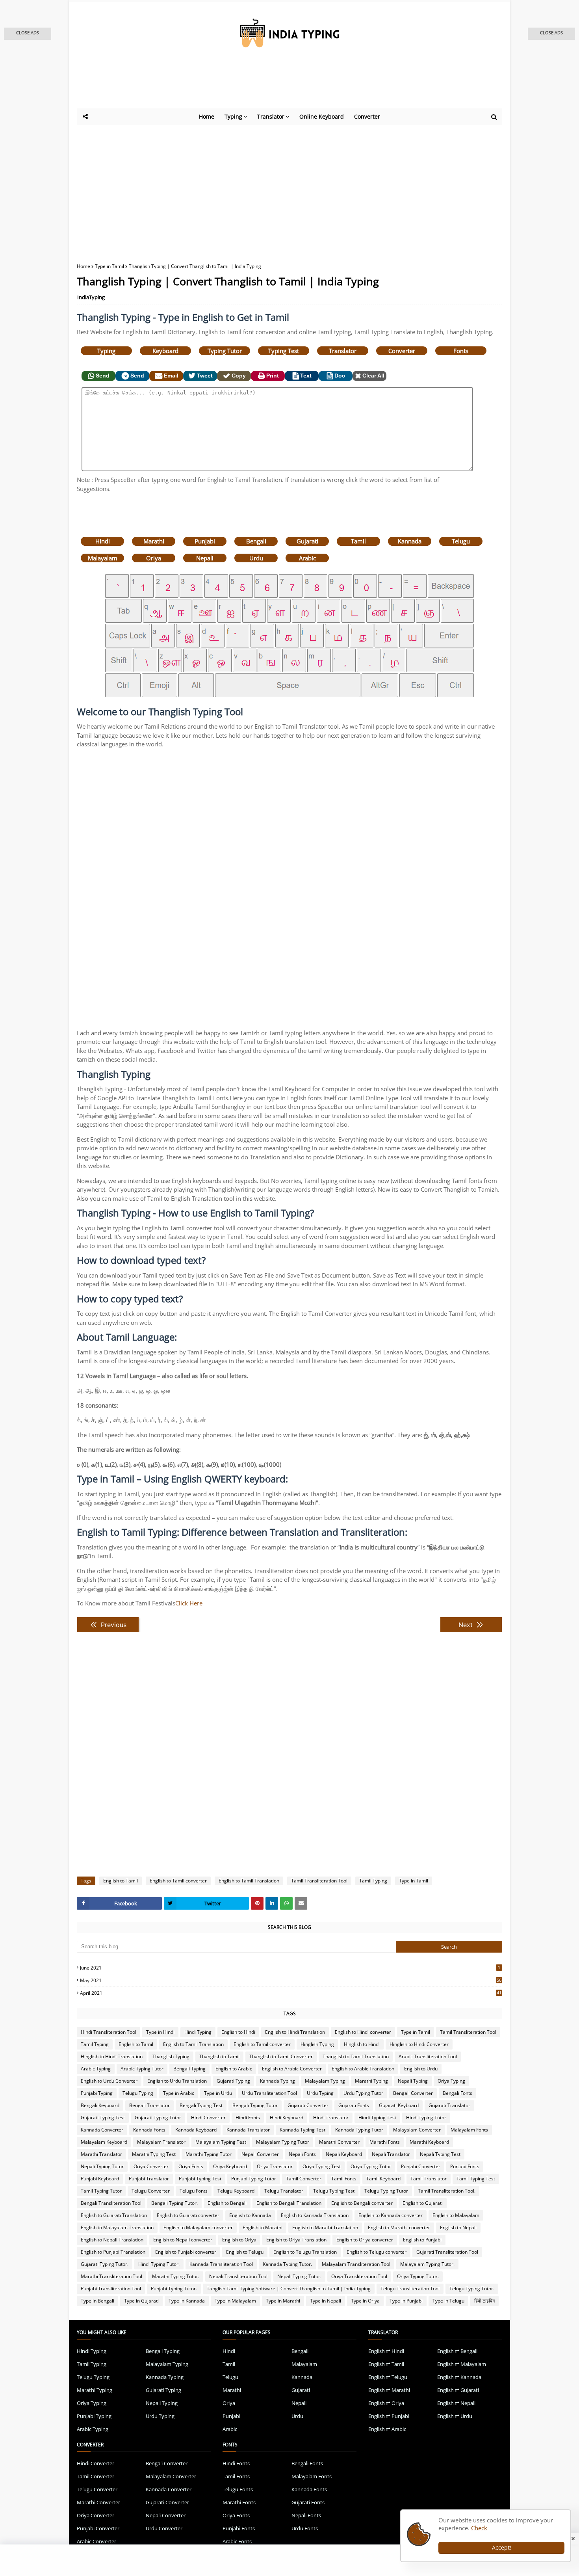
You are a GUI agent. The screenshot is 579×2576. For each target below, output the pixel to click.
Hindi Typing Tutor (426, 2118)
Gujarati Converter (308, 2105)
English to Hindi (238, 2032)
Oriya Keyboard (230, 2166)
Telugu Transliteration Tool (410, 2289)
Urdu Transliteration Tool (269, 2093)
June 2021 (290, 1968)
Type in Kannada (187, 2301)
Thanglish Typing (171, 2056)
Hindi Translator (331, 2118)
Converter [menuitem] (367, 116)
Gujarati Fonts (354, 2105)
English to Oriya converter (365, 2240)
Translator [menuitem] (271, 116)
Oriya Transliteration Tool (359, 2276)
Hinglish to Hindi (362, 2044)
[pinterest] (257, 1903)
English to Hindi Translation (295, 2032)
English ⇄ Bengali (457, 2351)
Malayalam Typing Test (221, 2142)
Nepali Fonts (302, 2154)
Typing (106, 351)
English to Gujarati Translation (114, 2215)
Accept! (502, 2547)
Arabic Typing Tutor (142, 2069)
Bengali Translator (149, 2105)
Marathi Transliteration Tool (111, 2276)
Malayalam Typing (325, 2081)
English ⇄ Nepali (456, 2403)
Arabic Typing (96, 2069)
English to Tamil (121, 1881)
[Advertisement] (270, 87)
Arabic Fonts (237, 2541)
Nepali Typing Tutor (102, 2166)
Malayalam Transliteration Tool (356, 2264)
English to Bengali (227, 2203)
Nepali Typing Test (440, 2154)
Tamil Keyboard (383, 2179)
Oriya (154, 558)
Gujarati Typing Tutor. (105, 2264)
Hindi (103, 541)
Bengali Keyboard (100, 2105)
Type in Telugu (448, 2301)
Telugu (461, 541)
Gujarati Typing (233, 2081)
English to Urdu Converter (109, 2081)
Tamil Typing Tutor (101, 2191)
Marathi (154, 541)
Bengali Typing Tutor (255, 2105)
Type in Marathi (283, 2301)
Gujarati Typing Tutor (158, 2118)
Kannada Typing (277, 2081)
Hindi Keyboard (287, 2118)
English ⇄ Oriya (386, 2403)
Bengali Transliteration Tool (111, 2203)
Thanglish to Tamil (219, 2056)
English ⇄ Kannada (459, 2377)
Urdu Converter (164, 2528)
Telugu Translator (284, 2191)
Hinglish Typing (317, 2044)
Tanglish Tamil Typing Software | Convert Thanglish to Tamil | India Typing (289, 2289)
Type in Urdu (218, 2093)
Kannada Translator (248, 2130)
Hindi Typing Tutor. (159, 2264)
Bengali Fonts (457, 2093)
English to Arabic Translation (363, 2069)
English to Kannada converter (391, 2215)
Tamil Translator (429, 2179)
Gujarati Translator (449, 2105)
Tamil (358, 541)
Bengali (256, 541)
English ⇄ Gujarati (458, 2390)
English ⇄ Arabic (387, 2429)
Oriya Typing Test (322, 2166)
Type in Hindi (160, 2032)
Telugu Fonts (194, 2191)
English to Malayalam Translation (117, 2227)
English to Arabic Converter (292, 2069)
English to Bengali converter (362, 2203)
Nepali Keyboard (344, 2154)
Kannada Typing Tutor (359, 2130)
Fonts (461, 351)
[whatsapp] (286, 1903)
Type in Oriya (365, 2301)
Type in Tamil (109, 266)
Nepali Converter (260, 2154)
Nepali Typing (413, 2081)
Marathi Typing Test (154, 2154)
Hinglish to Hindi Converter (419, 2044)
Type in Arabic (179, 2093)
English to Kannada (250, 2215)
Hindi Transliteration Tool (109, 2032)
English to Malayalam (456, 2215)
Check (479, 2528)
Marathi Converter (339, 2142)
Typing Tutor (225, 351)
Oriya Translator (275, 2166)
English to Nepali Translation (112, 2240)
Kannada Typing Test (302, 2130)
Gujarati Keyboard (399, 2105)
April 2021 (291, 1993)
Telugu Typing (138, 2093)
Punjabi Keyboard (100, 2179)
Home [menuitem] (207, 116)
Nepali (205, 558)
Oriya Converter (151, 2166)
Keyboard (165, 351)
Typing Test (284, 351)
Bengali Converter (413, 2093)
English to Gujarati (423, 2203)
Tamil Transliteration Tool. (447, 2191)
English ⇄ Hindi (386, 2351)
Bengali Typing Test (201, 2105)
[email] (301, 1903)
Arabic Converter (96, 2541)
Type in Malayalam (235, 2301)
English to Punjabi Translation (113, 2252)
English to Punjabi (422, 2240)
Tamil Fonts (344, 2179)
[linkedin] (272, 1903)
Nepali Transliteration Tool (238, 2276)
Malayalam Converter (417, 2130)
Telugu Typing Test (334, 2191)
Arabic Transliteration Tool (428, 2056)
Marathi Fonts (385, 2142)
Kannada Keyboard (196, 2130)
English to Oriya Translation (296, 2240)
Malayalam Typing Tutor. (427, 2264)
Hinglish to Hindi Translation (112, 2056)
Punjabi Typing (97, 2093)
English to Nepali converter (183, 2240)
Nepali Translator (391, 2154)
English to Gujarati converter (188, 2215)
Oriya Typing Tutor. (418, 2276)
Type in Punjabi (406, 2301)
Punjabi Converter (421, 2166)
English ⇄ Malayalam (462, 2364)
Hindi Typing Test (377, 2118)
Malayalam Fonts (469, 2130)
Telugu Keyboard (236, 2191)
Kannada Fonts (149, 2130)
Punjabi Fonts (465, 2166)
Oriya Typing (451, 2081)
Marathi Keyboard (429, 2142)
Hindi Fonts (248, 2118)
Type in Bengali (97, 2301)
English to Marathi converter (399, 2227)
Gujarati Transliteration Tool (447, 2252)
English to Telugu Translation (305, 2252)
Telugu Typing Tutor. (472, 2289)
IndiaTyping (91, 297)
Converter (402, 351)
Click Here (189, 1603)
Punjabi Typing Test (200, 2179)
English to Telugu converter (377, 2252)
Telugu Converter (151, 2191)
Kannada (410, 541)
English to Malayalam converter (198, 2227)
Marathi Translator (101, 2154)
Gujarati (307, 541)
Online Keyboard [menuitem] (322, 116)
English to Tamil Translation (249, 1881)
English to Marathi (263, 2227)
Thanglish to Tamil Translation (356, 2056)
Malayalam (103, 558)
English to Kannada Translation (315, 2215)
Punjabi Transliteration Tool (111, 2289)
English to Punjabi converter (186, 2252)
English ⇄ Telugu (388, 2377)
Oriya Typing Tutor (371, 2166)
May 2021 (291, 1980)
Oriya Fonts (191, 2166)
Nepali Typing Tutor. (299, 2276)
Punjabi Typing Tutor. (174, 2289)
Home (84, 266)
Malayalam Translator (161, 2142)
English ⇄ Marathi (389, 2390)
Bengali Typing (189, 2069)
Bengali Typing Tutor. (174, 2203)
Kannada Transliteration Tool (221, 2264)
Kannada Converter (102, 2130)
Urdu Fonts (305, 2528)
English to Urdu (421, 2069)
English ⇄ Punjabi (389, 2416)
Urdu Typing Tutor (363, 2093)
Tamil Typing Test (476, 2179)
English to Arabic (234, 2069)
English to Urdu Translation (177, 2081)
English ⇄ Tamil (386, 2364)
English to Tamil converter (178, 1881)
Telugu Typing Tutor (386, 2191)
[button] (28, 34)
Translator (343, 351)
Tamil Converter (304, 2179)
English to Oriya (239, 2240)
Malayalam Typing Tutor (283, 2142)
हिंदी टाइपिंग (484, 2301)
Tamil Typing (373, 1881)
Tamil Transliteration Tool (319, 1881)
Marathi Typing (371, 2081)
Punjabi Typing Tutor (254, 2179)
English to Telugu (245, 2252)
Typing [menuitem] (233, 116)
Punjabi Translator (149, 2179)
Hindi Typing (198, 2032)
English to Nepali (458, 2227)
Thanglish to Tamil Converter (281, 2056)
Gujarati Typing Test (103, 2118)
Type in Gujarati (141, 2301)
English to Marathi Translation (325, 2227)
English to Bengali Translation (289, 2203)
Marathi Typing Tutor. (176, 2276)
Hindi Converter (208, 2118)
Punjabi (205, 541)
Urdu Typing (320, 2093)
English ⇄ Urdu (455, 2416)
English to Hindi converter (363, 2032)
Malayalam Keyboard (104, 2142)
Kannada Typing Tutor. (287, 2264)
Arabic (307, 558)
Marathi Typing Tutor (209, 2154)
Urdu (256, 558)
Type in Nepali (326, 2301)
